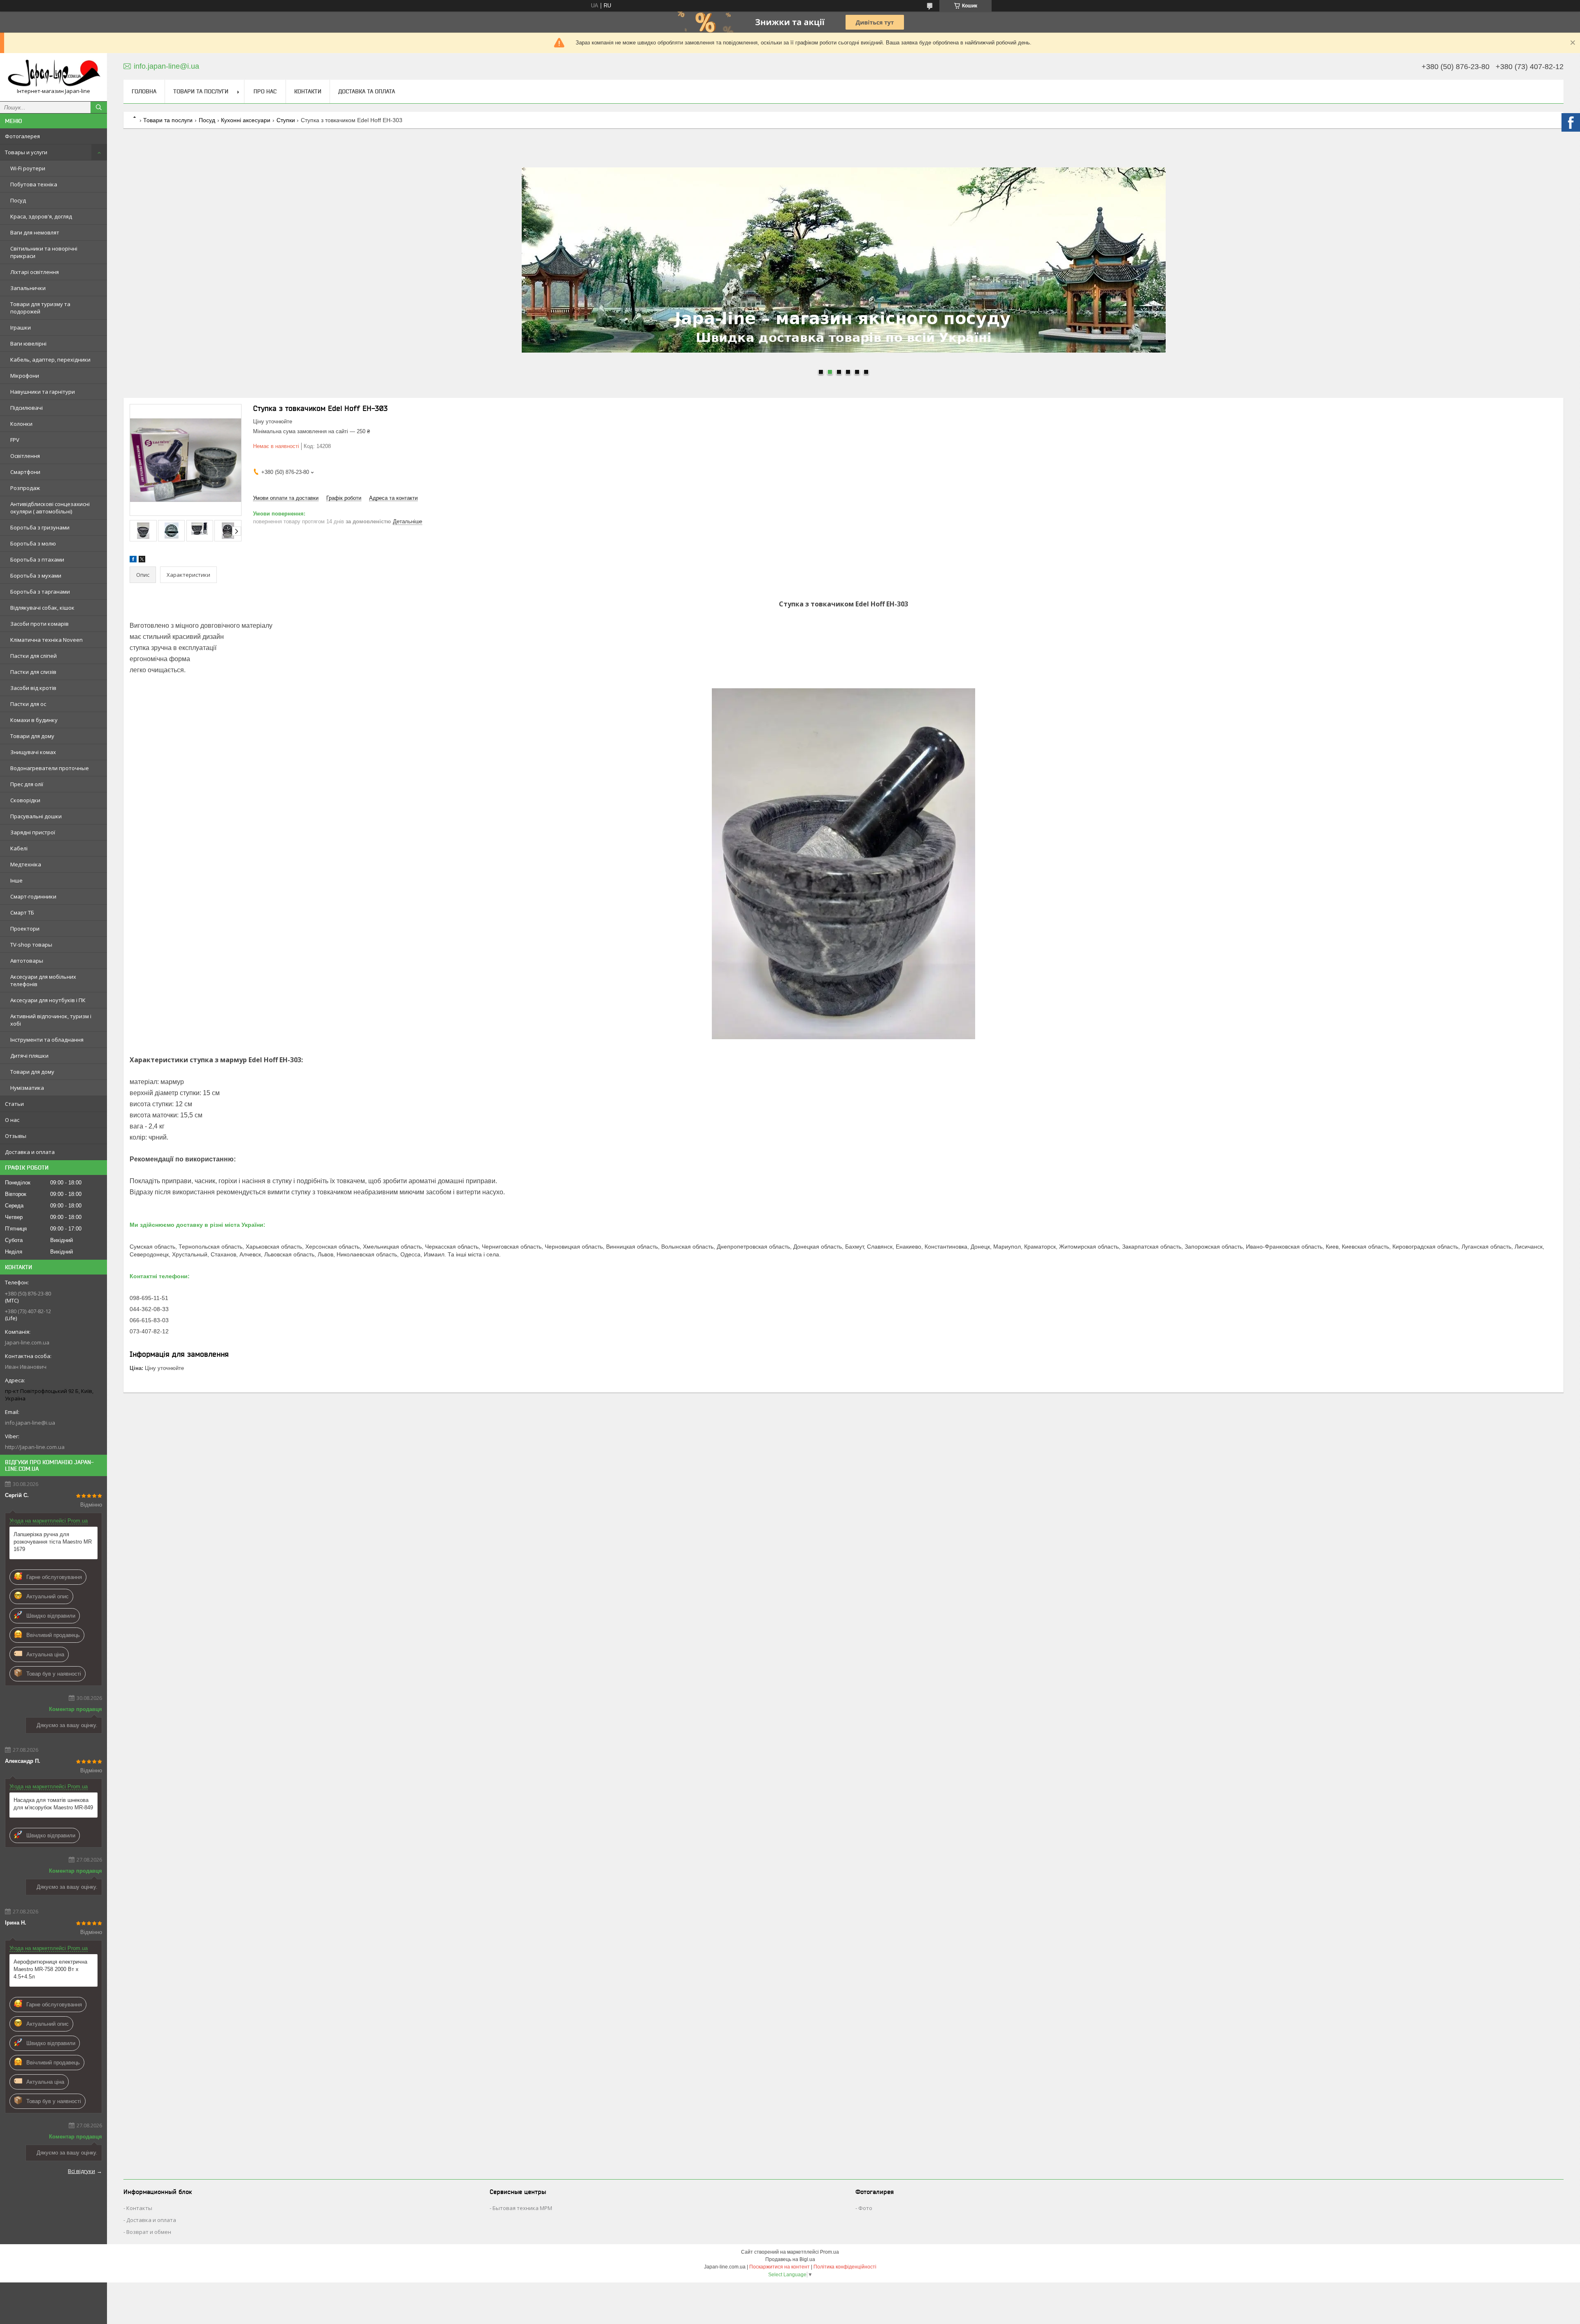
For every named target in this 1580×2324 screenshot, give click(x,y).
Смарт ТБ (22, 912)
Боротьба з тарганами (40, 592)
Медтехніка (26, 864)
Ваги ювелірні (28, 344)
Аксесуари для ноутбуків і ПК (48, 1000)
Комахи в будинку (34, 720)
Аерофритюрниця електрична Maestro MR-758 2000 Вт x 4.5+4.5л (50, 1969)
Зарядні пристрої (33, 832)
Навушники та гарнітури (43, 392)
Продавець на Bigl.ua (790, 2259)
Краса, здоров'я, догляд (41, 216)
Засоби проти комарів (39, 624)
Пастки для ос (28, 704)
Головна (144, 91)
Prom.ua (829, 2252)
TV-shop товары (31, 945)
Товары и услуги (26, 152)
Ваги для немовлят (35, 232)
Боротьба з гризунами (40, 527)
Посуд (18, 200)
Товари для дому (32, 736)
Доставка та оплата (367, 91)
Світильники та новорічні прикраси (44, 252)
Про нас (265, 91)
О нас (12, 1120)
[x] (142, 561)
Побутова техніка (34, 184)
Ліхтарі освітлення (35, 272)
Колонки (21, 424)
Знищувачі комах (33, 752)
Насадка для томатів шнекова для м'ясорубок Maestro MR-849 (53, 1804)
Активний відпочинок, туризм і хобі (51, 1020)
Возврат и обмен (149, 2232)
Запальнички (28, 288)
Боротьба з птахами (37, 560)
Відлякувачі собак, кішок (42, 608)
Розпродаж (25, 488)
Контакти (308, 91)
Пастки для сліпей (34, 656)
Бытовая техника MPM (522, 2208)
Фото (865, 2208)
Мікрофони (25, 376)
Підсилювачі (27, 408)
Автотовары (27, 961)
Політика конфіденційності (845, 2267)
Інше (16, 880)
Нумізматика (27, 1088)
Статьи (14, 1104)
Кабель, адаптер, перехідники (50, 360)
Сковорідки (25, 800)
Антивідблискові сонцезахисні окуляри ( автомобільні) (50, 508)
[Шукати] (99, 107)
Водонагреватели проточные (50, 768)
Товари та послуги (201, 91)
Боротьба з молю (33, 543)
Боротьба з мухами (36, 576)
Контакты (139, 2208)
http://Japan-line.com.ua (35, 1447)
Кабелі (19, 848)
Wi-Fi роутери (28, 168)
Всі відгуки (81, 2171)
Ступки (286, 120)
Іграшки (21, 327)
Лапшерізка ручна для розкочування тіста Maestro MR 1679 (53, 1542)
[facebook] (133, 561)
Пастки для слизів (33, 672)
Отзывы (16, 1136)
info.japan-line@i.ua (30, 1423)
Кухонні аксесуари (246, 120)
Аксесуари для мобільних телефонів (43, 980)
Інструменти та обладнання (47, 1040)
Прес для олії (27, 784)
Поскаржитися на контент (780, 2267)
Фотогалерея (22, 136)
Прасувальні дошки (36, 816)
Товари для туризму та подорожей (40, 308)
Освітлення (25, 456)
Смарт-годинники (33, 896)
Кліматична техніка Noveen (46, 640)
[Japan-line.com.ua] (53, 73)
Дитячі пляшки (29, 1056)
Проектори (25, 929)
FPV (15, 440)
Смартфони (25, 472)
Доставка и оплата (30, 1152)
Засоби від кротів (33, 688)
